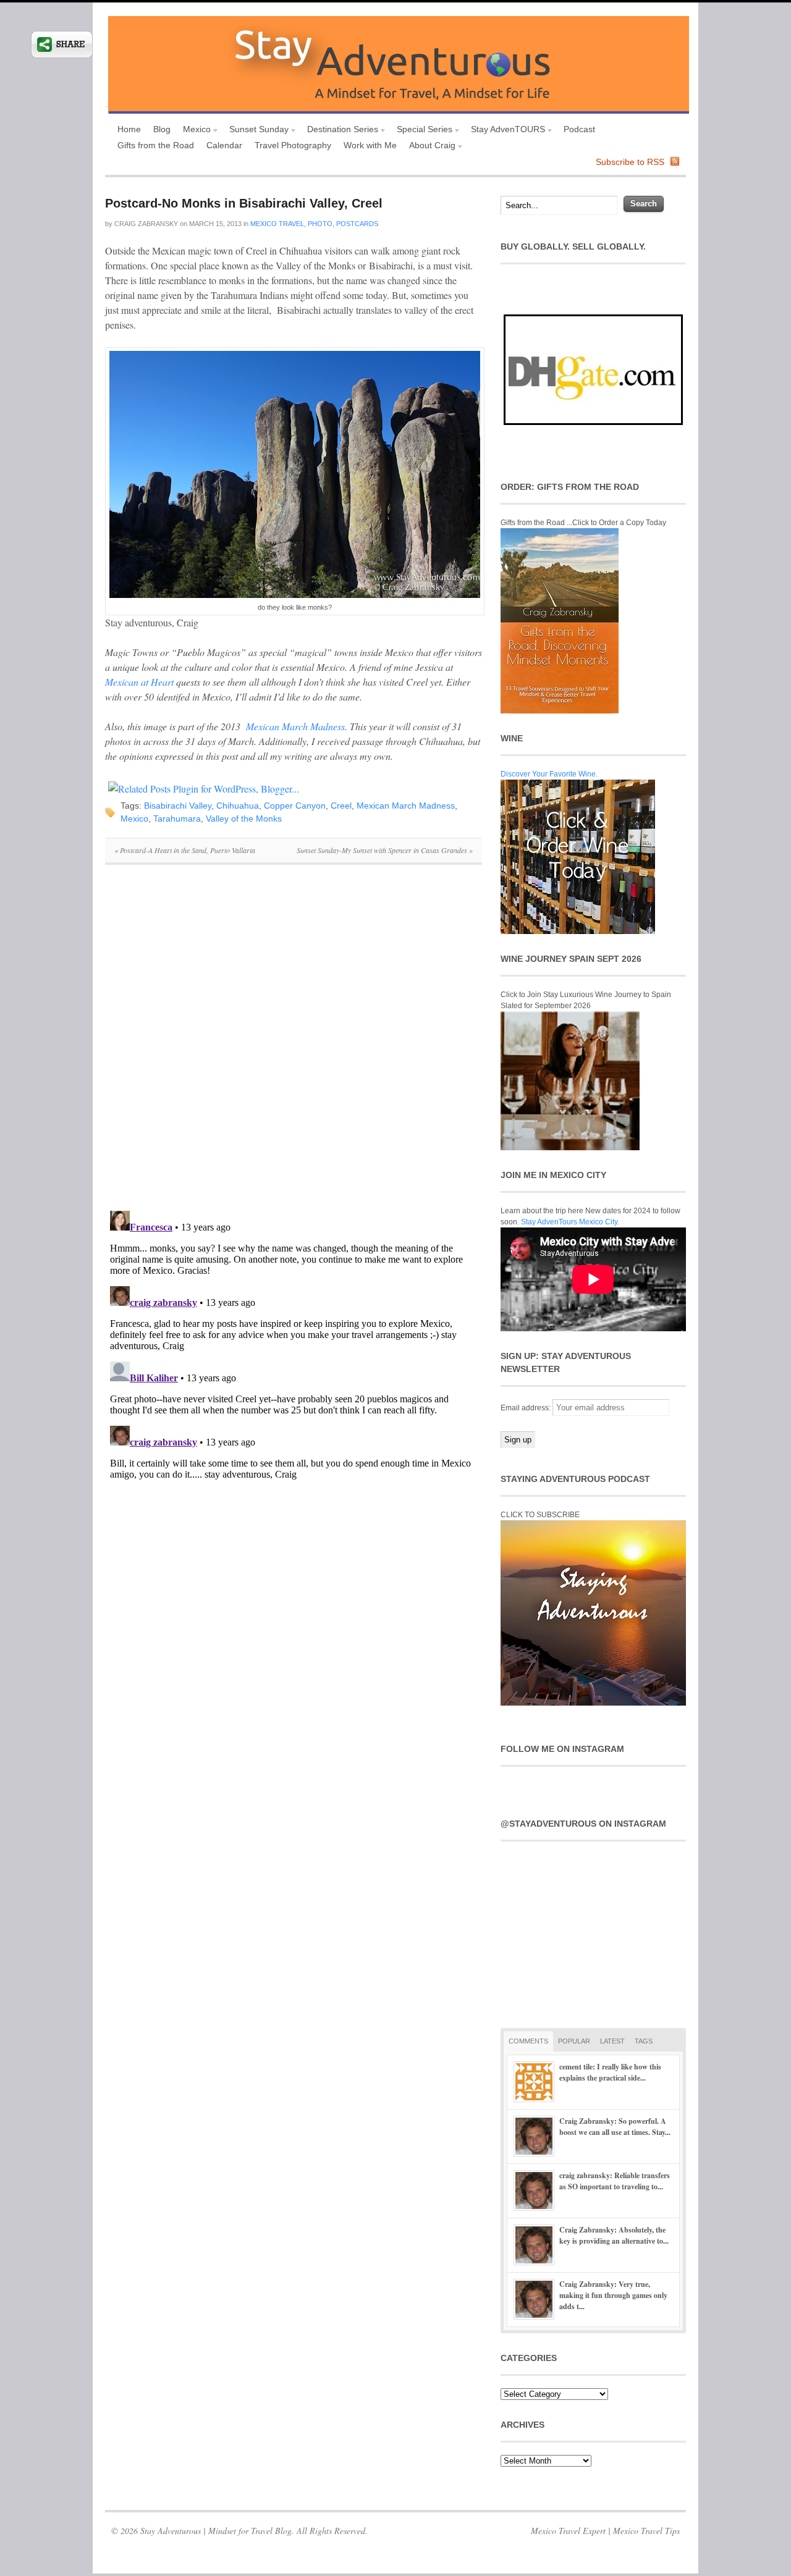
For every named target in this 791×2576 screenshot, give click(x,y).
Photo (320, 224)
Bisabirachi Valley (178, 806)
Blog (162, 129)
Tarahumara (177, 819)
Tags (644, 2041)
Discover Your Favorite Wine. (549, 774)
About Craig (429, 147)
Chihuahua (238, 806)
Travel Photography (293, 145)
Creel (341, 806)
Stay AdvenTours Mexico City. (570, 1222)
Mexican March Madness (295, 726)
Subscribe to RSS (630, 162)
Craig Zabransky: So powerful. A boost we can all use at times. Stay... (615, 2127)
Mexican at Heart (139, 682)
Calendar (224, 145)
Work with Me (370, 145)
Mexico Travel (277, 224)
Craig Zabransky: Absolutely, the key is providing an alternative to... (614, 2235)
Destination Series (340, 131)
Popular (574, 2041)
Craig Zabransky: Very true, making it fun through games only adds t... (613, 2295)
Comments (528, 2041)
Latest (612, 2041)
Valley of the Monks (244, 819)
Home (129, 129)
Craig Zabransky (146, 224)
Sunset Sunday (256, 131)
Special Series (421, 131)
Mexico (194, 131)
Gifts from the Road (156, 145)
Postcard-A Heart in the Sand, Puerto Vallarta (185, 850)
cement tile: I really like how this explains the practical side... (610, 2072)
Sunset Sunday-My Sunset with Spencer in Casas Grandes (385, 850)
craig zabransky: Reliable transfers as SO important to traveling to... (615, 2181)
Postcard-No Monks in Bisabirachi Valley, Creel (244, 203)
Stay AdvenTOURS (505, 131)
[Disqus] (294, 1044)
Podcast (579, 129)
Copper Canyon (295, 806)
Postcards (357, 224)
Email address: (527, 1408)
